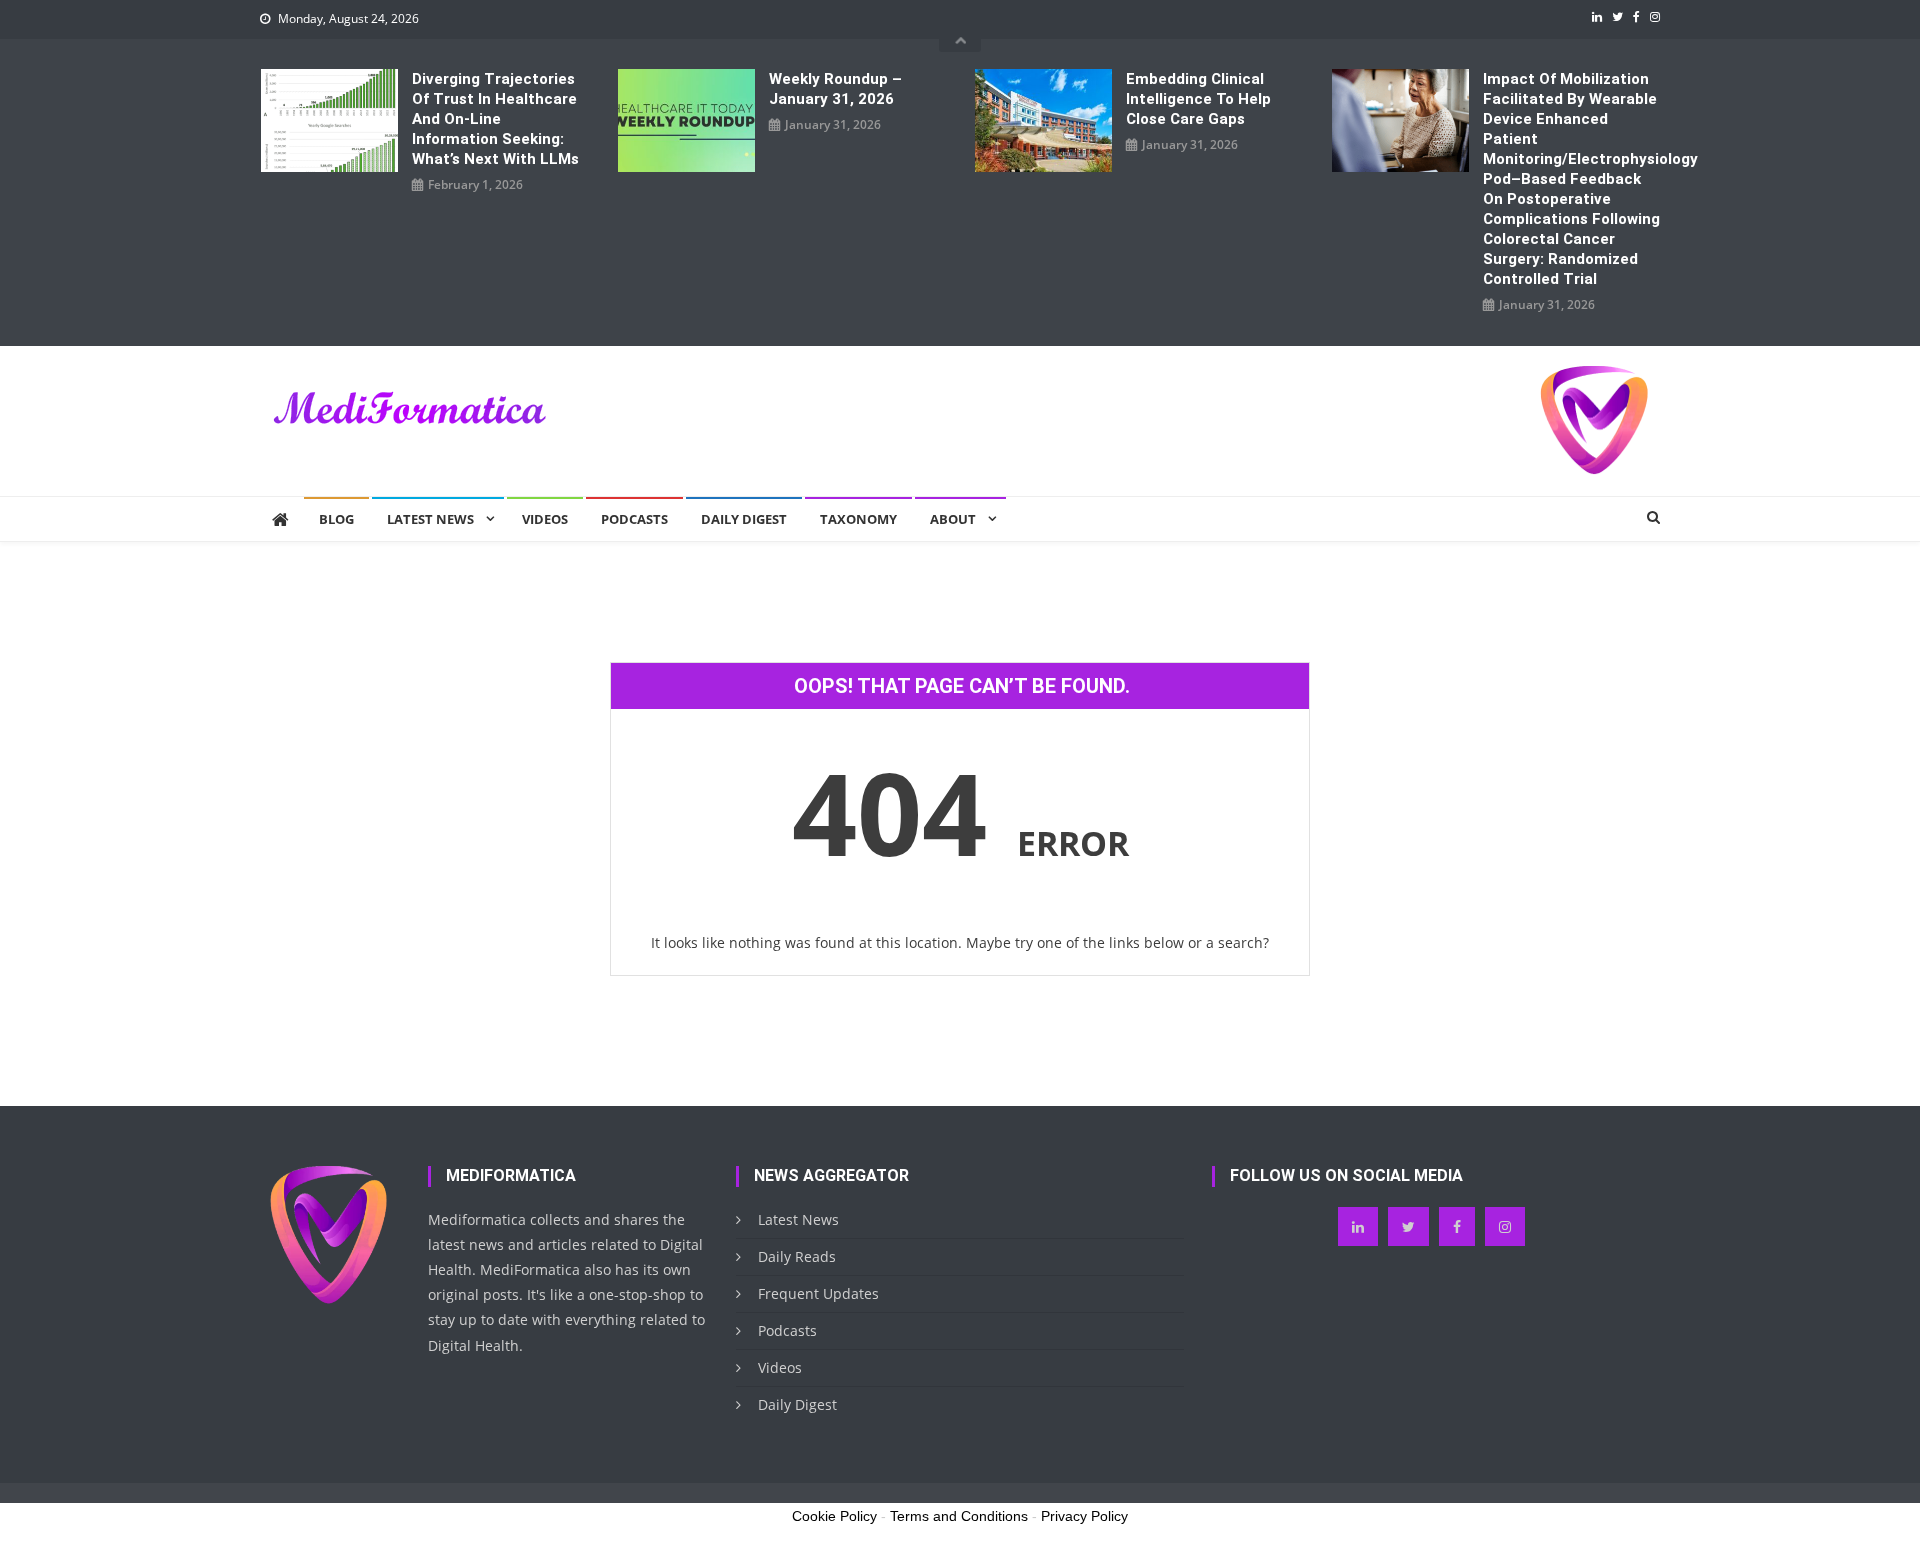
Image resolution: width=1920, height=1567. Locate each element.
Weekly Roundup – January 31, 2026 (835, 89)
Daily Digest (744, 519)
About (953, 519)
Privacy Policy (1084, 1516)
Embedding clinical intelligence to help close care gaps (1198, 99)
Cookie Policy (834, 1516)
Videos (545, 519)
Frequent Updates (818, 1293)
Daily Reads (797, 1256)
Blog (336, 519)
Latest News (430, 519)
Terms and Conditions (959, 1516)
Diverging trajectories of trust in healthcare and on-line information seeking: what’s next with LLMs (495, 119)
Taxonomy (858, 519)
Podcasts (634, 519)
